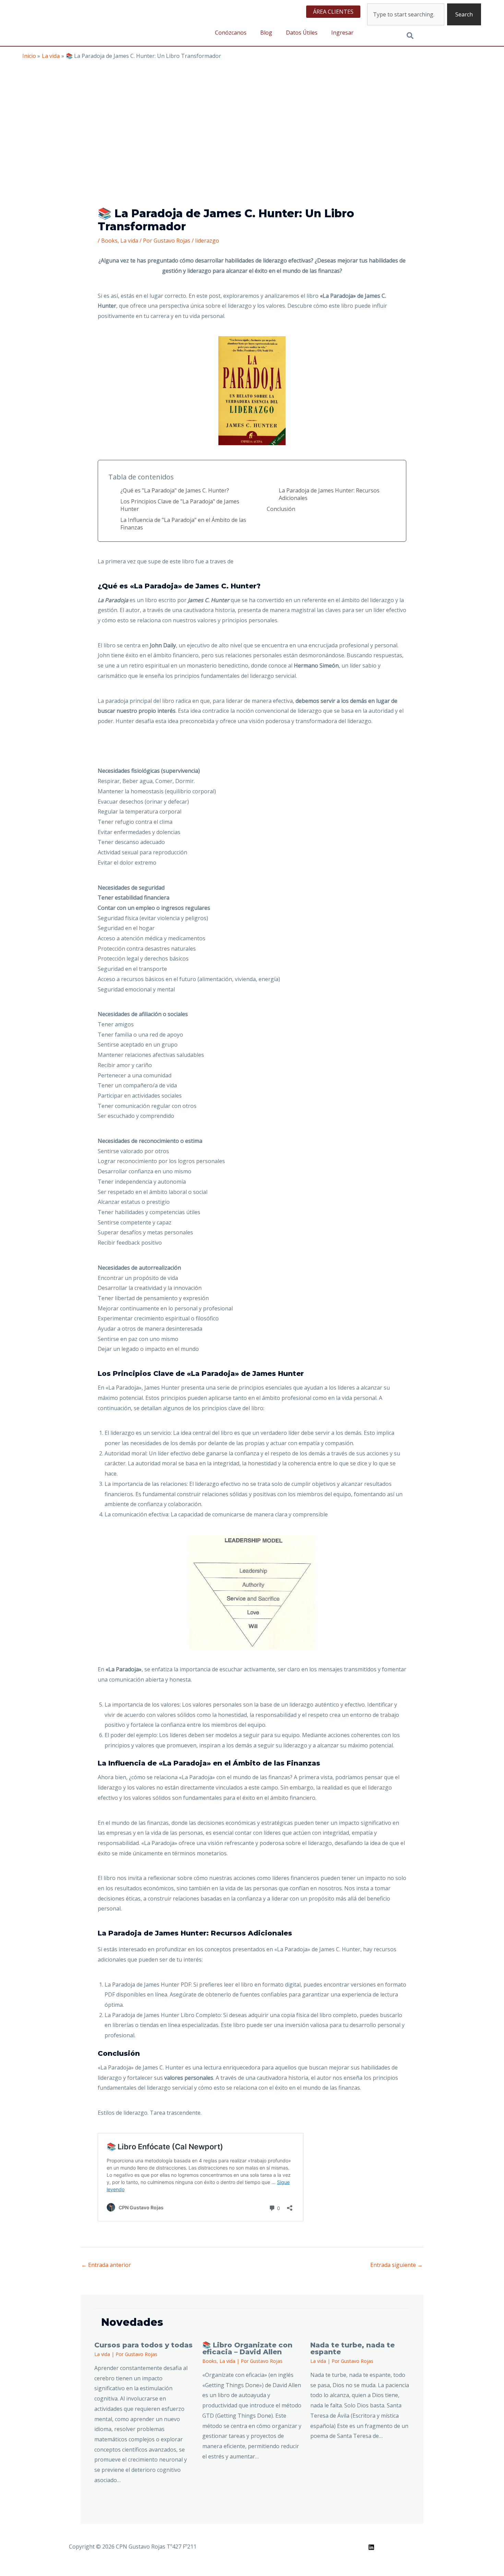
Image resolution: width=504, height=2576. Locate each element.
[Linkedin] (371, 2547)
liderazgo (207, 241)
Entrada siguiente (397, 2265)
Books (109, 241)
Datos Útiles (302, 33)
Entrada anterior (106, 2265)
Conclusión (281, 509)
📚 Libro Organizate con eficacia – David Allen (247, 2348)
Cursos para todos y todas (143, 2345)
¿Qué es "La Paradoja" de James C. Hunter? (175, 490)
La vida (129, 241)
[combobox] (406, 14)
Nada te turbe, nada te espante (352, 2348)
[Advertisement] (252, 111)
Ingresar (342, 33)
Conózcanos (231, 33)
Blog (266, 33)
